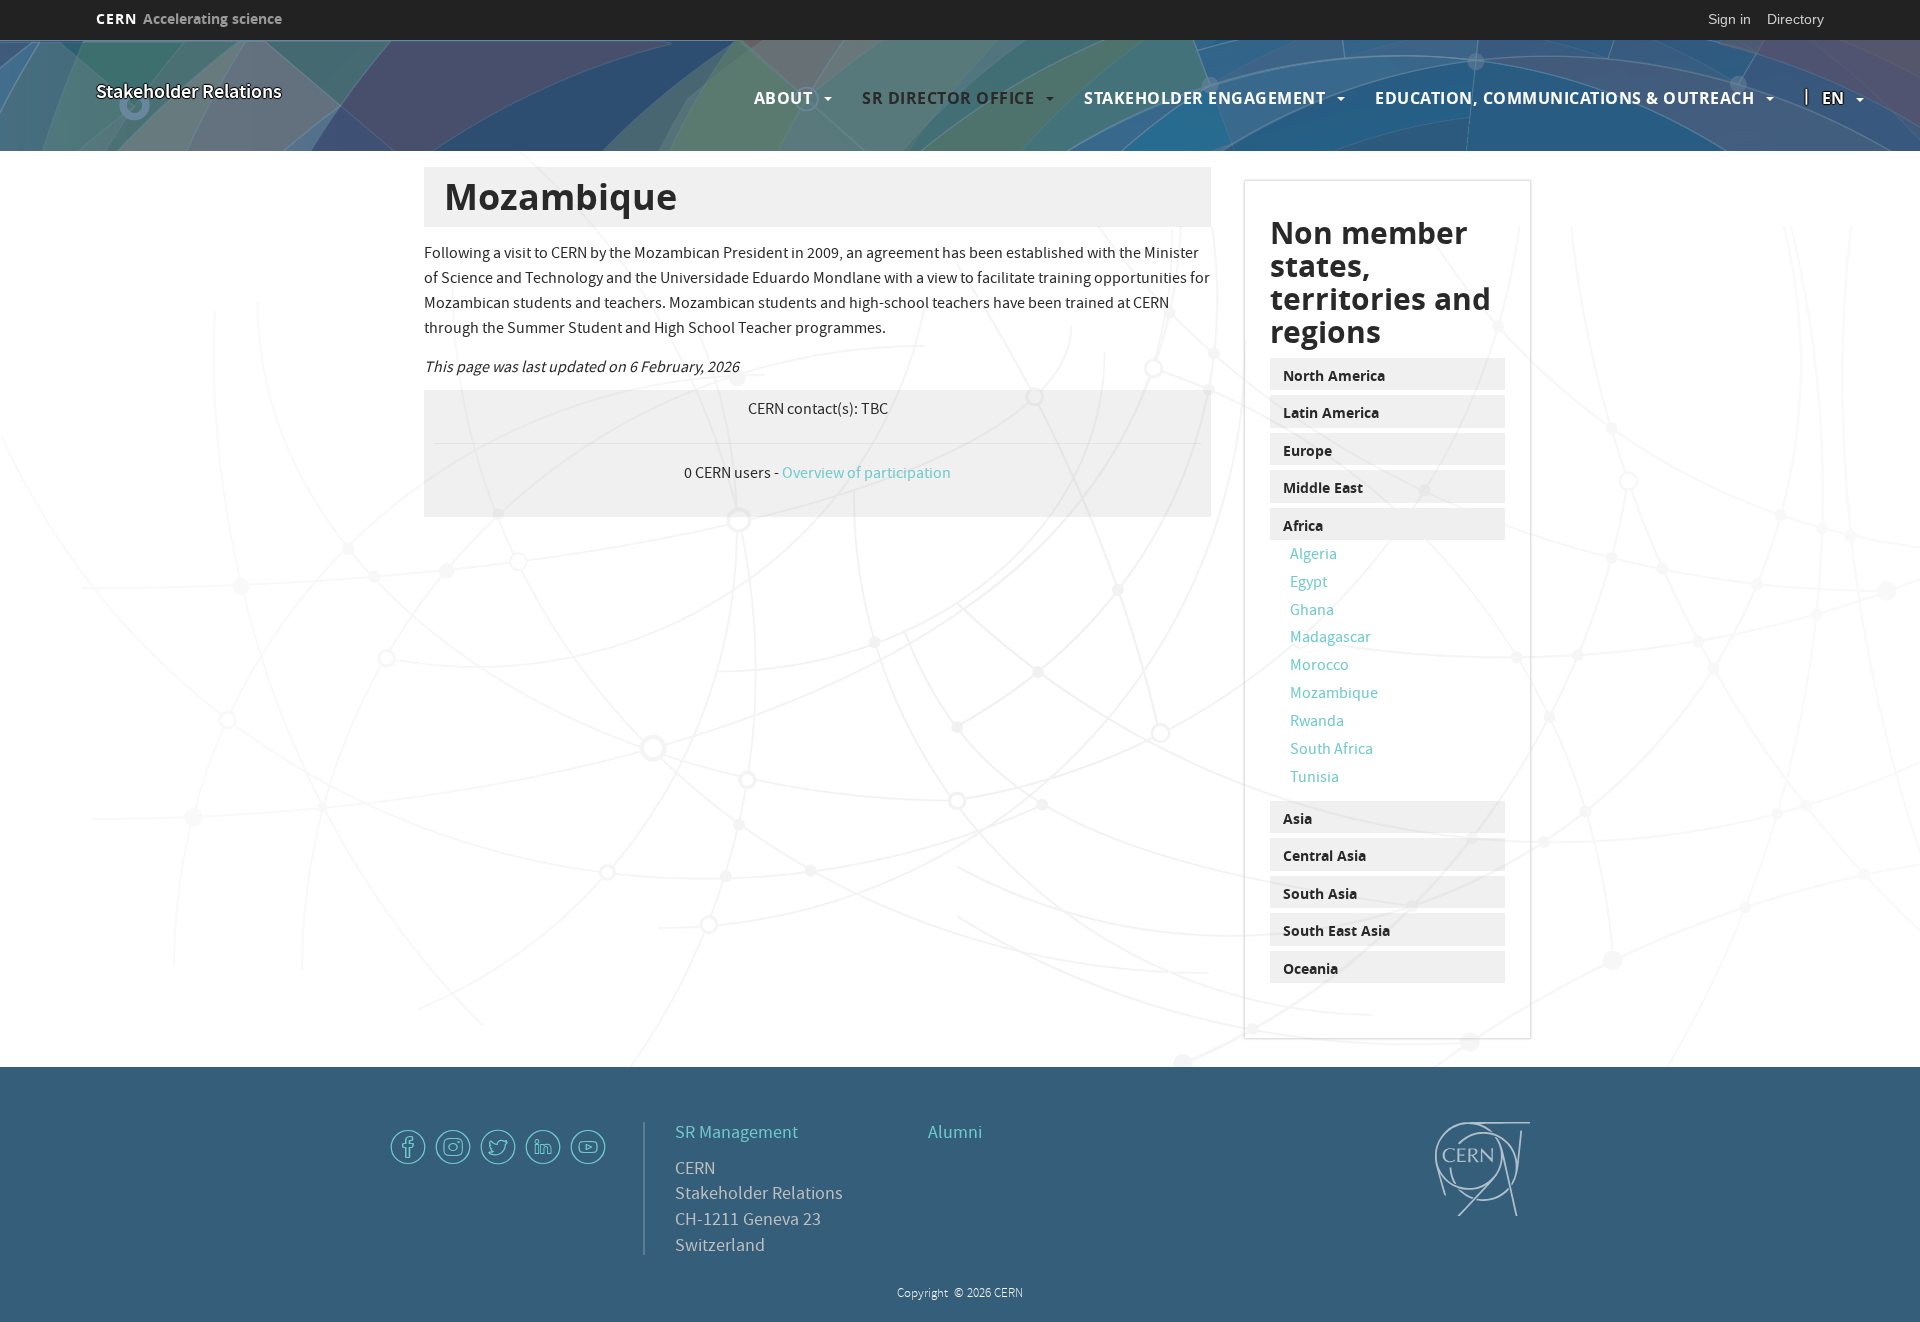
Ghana (1312, 612)
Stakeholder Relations (189, 93)
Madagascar (1330, 639)
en (1833, 98)
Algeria (1313, 556)
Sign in (1729, 19)
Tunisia (1314, 779)
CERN (189, 18)
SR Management (736, 1134)
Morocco (1319, 667)
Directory (1795, 19)
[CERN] (1482, 1169)
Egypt (1308, 584)
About (783, 98)
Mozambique (1334, 695)
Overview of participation (866, 475)
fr (1834, 162)
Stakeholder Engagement (1204, 98)
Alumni (955, 1134)
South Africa (1331, 751)
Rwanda (1317, 723)
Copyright (924, 1294)
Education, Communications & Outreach (1564, 98)
